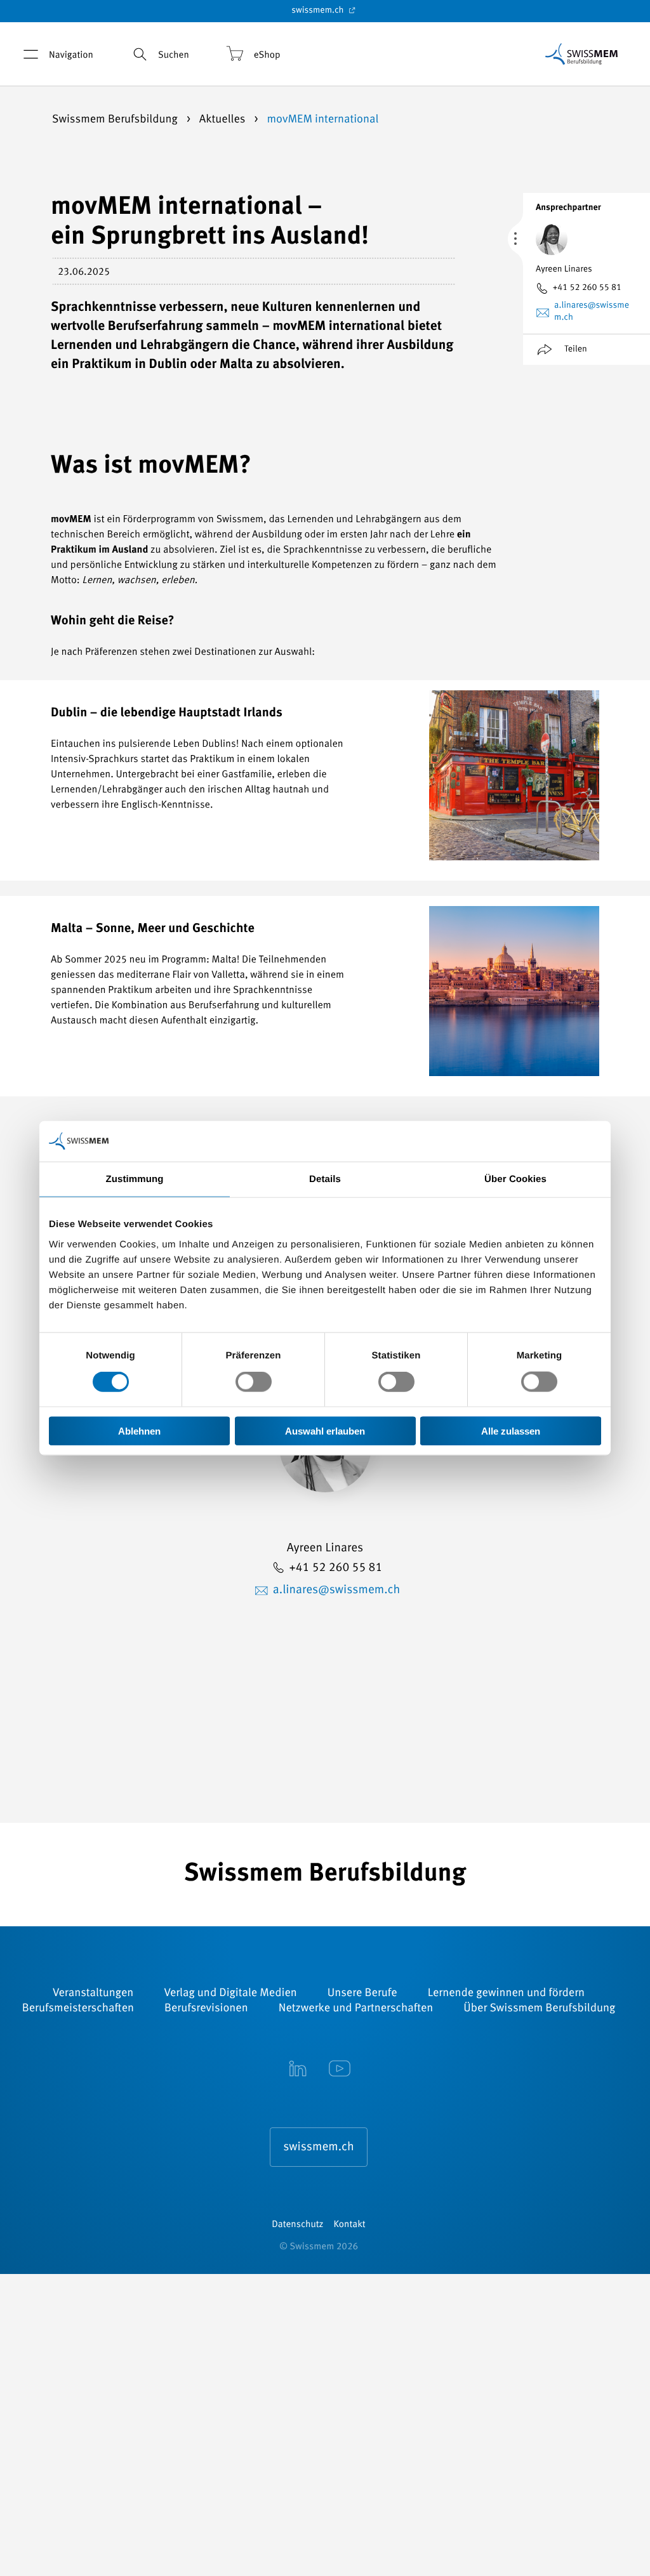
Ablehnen (139, 1430)
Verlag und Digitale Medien (230, 1994)
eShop (267, 56)
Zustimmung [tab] (135, 1179)
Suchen (174, 56)
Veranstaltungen (93, 1994)
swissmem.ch (318, 11)
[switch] (254, 1382)
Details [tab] (325, 1179)
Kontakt (350, 2225)
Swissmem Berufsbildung (116, 120)
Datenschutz (297, 2225)
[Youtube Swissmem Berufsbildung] (340, 2070)
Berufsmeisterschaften (78, 2009)
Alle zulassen (511, 1430)
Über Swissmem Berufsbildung (539, 2009)
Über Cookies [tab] (515, 1179)
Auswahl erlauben (325, 1430)
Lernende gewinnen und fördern (506, 1994)
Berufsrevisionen (206, 2009)
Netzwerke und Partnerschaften (356, 2009)
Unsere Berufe (362, 1994)
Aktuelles (224, 120)
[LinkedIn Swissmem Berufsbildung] (298, 2070)
